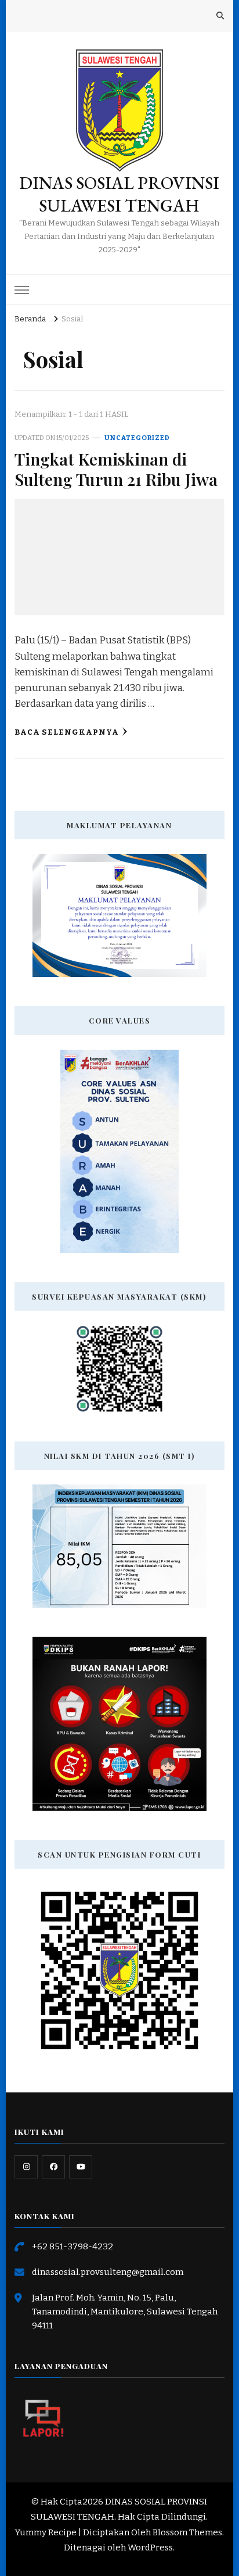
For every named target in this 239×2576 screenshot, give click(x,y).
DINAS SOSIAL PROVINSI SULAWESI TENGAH (119, 194)
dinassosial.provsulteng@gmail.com (108, 2272)
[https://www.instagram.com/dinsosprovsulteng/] (26, 2167)
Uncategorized (137, 438)
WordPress (150, 2548)
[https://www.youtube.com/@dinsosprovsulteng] (81, 2167)
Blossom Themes (187, 2532)
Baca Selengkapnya (67, 732)
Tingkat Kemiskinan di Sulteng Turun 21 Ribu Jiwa (116, 469)
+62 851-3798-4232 (73, 2246)
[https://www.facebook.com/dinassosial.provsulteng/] (53, 2167)
